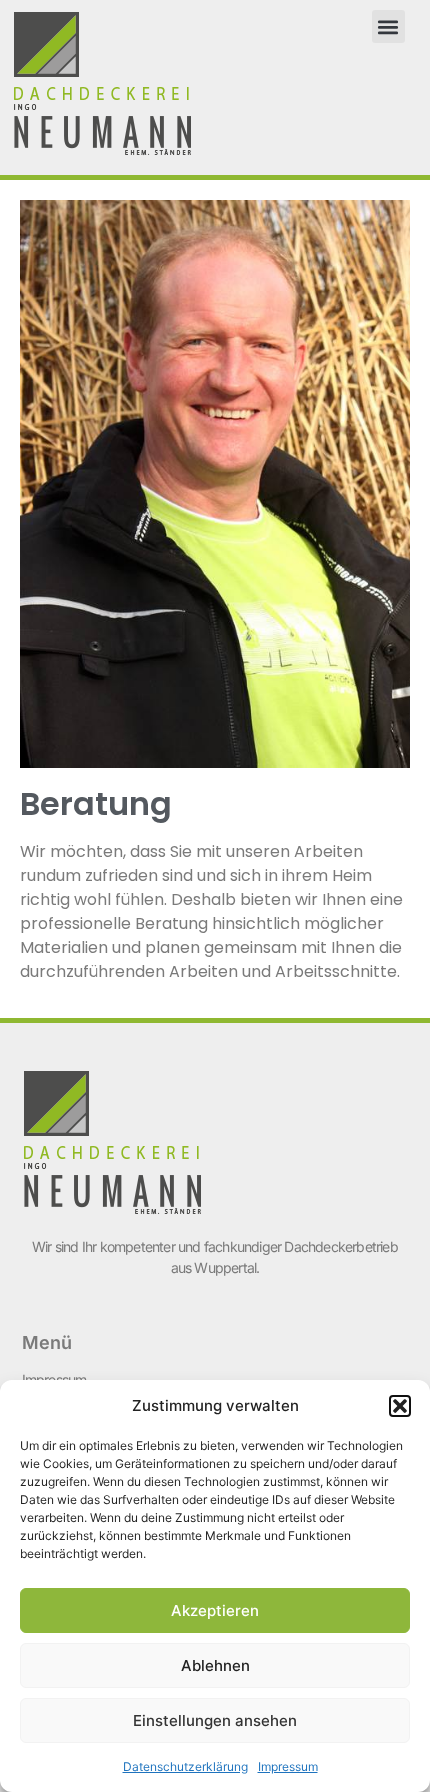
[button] (400, 1406)
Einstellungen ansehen (215, 1720)
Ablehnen (215, 1665)
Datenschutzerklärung (185, 1766)
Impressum (288, 1766)
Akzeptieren (215, 1610)
